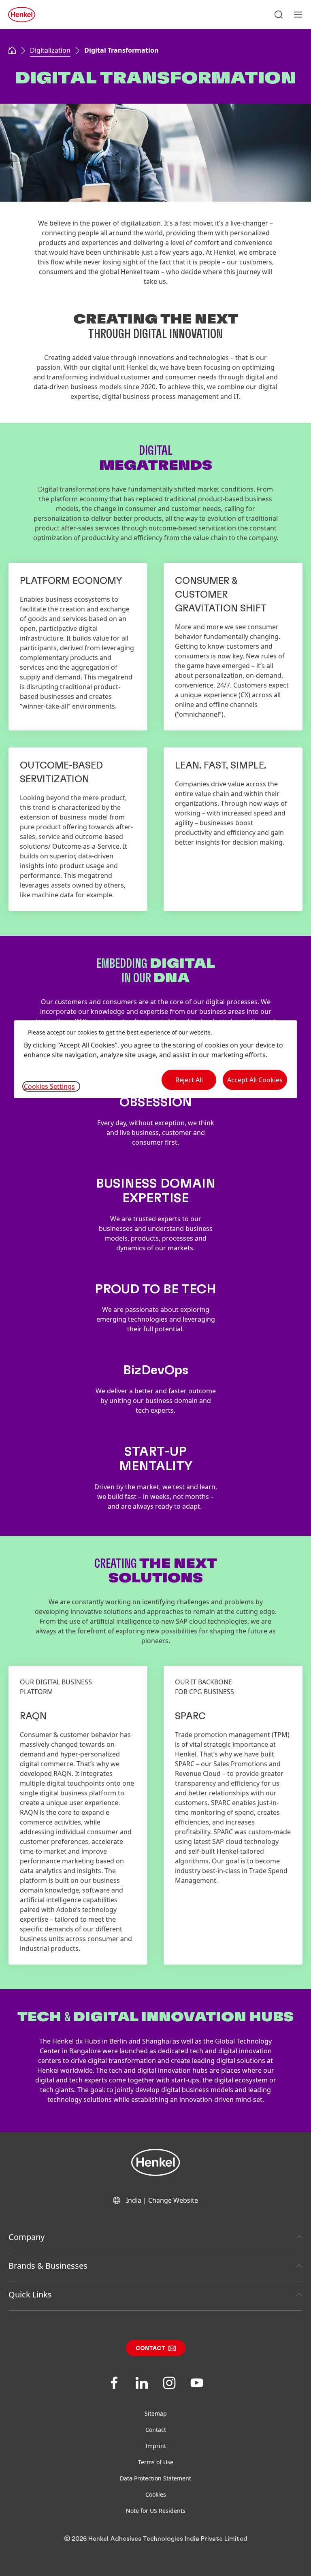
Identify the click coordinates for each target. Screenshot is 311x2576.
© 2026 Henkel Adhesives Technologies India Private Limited (156, 2539)
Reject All (189, 1080)
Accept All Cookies (255, 1080)
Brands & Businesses (48, 2266)
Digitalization (50, 50)
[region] (155, 1059)
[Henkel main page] (22, 15)
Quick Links (30, 2294)
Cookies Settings (49, 1086)
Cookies (156, 2494)
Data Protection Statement (155, 2478)
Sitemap (156, 2413)
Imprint (156, 2446)
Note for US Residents (156, 2511)
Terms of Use (156, 2462)
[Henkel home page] (12, 51)
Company (27, 2237)
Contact (150, 2348)
